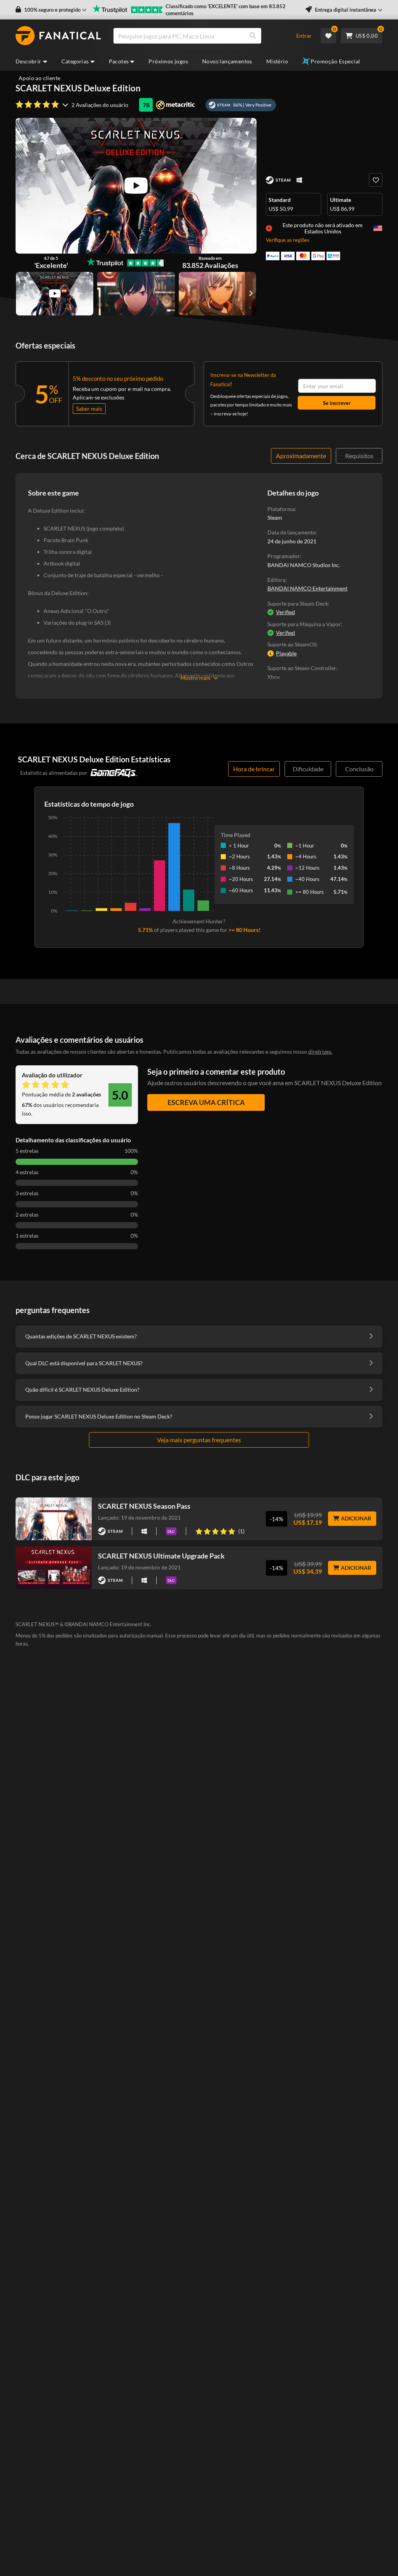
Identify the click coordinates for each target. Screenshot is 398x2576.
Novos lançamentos (227, 61)
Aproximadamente (301, 456)
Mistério (277, 61)
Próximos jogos (168, 61)
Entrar (304, 36)
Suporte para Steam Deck (298, 603)
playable (286, 653)
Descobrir (29, 61)
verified (285, 612)
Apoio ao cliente (39, 78)
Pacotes (119, 61)
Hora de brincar (254, 769)
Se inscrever (337, 403)
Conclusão (359, 769)
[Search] (253, 36)
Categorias (75, 61)
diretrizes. (320, 1052)
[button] (51, 10)
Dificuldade (308, 769)
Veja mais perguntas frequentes (199, 1440)
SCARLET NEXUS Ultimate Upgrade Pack (161, 1556)
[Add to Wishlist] (376, 180)
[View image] (55, 294)
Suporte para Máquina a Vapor (304, 624)
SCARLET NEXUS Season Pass (144, 1506)
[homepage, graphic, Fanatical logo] (58, 36)
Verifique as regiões (288, 240)
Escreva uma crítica (206, 1102)
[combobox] (200, 36)
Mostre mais (195, 678)
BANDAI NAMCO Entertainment (307, 588)
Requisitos (359, 456)
